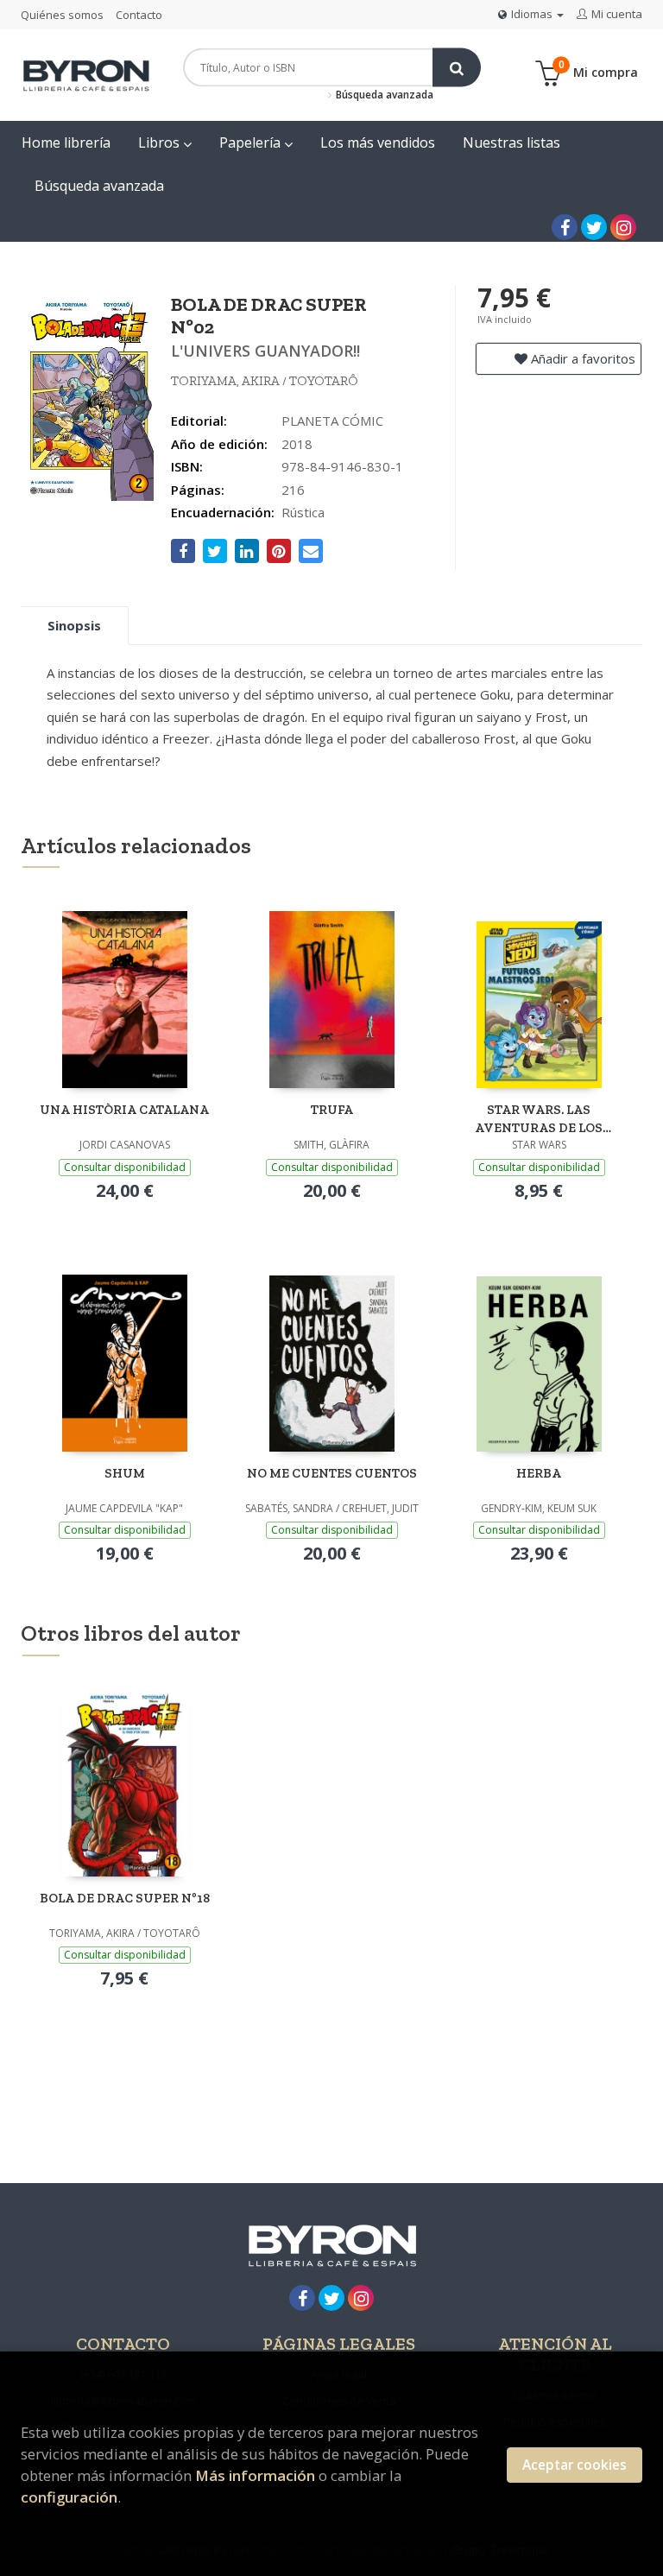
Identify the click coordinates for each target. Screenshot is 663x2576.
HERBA (539, 1473)
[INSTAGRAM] (623, 227)
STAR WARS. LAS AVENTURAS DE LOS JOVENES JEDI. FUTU (539, 1119)
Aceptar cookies (575, 2465)
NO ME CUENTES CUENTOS (332, 1473)
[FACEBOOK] (565, 227)
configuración (69, 2497)
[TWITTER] (594, 227)
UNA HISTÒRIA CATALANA (124, 1110)
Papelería (252, 142)
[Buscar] (457, 68)
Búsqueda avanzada (383, 95)
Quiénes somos (62, 15)
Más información (255, 2475)
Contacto (139, 15)
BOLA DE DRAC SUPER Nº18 (125, 1898)
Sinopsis (74, 625)
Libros (161, 142)
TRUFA (332, 1110)
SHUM (125, 1473)
